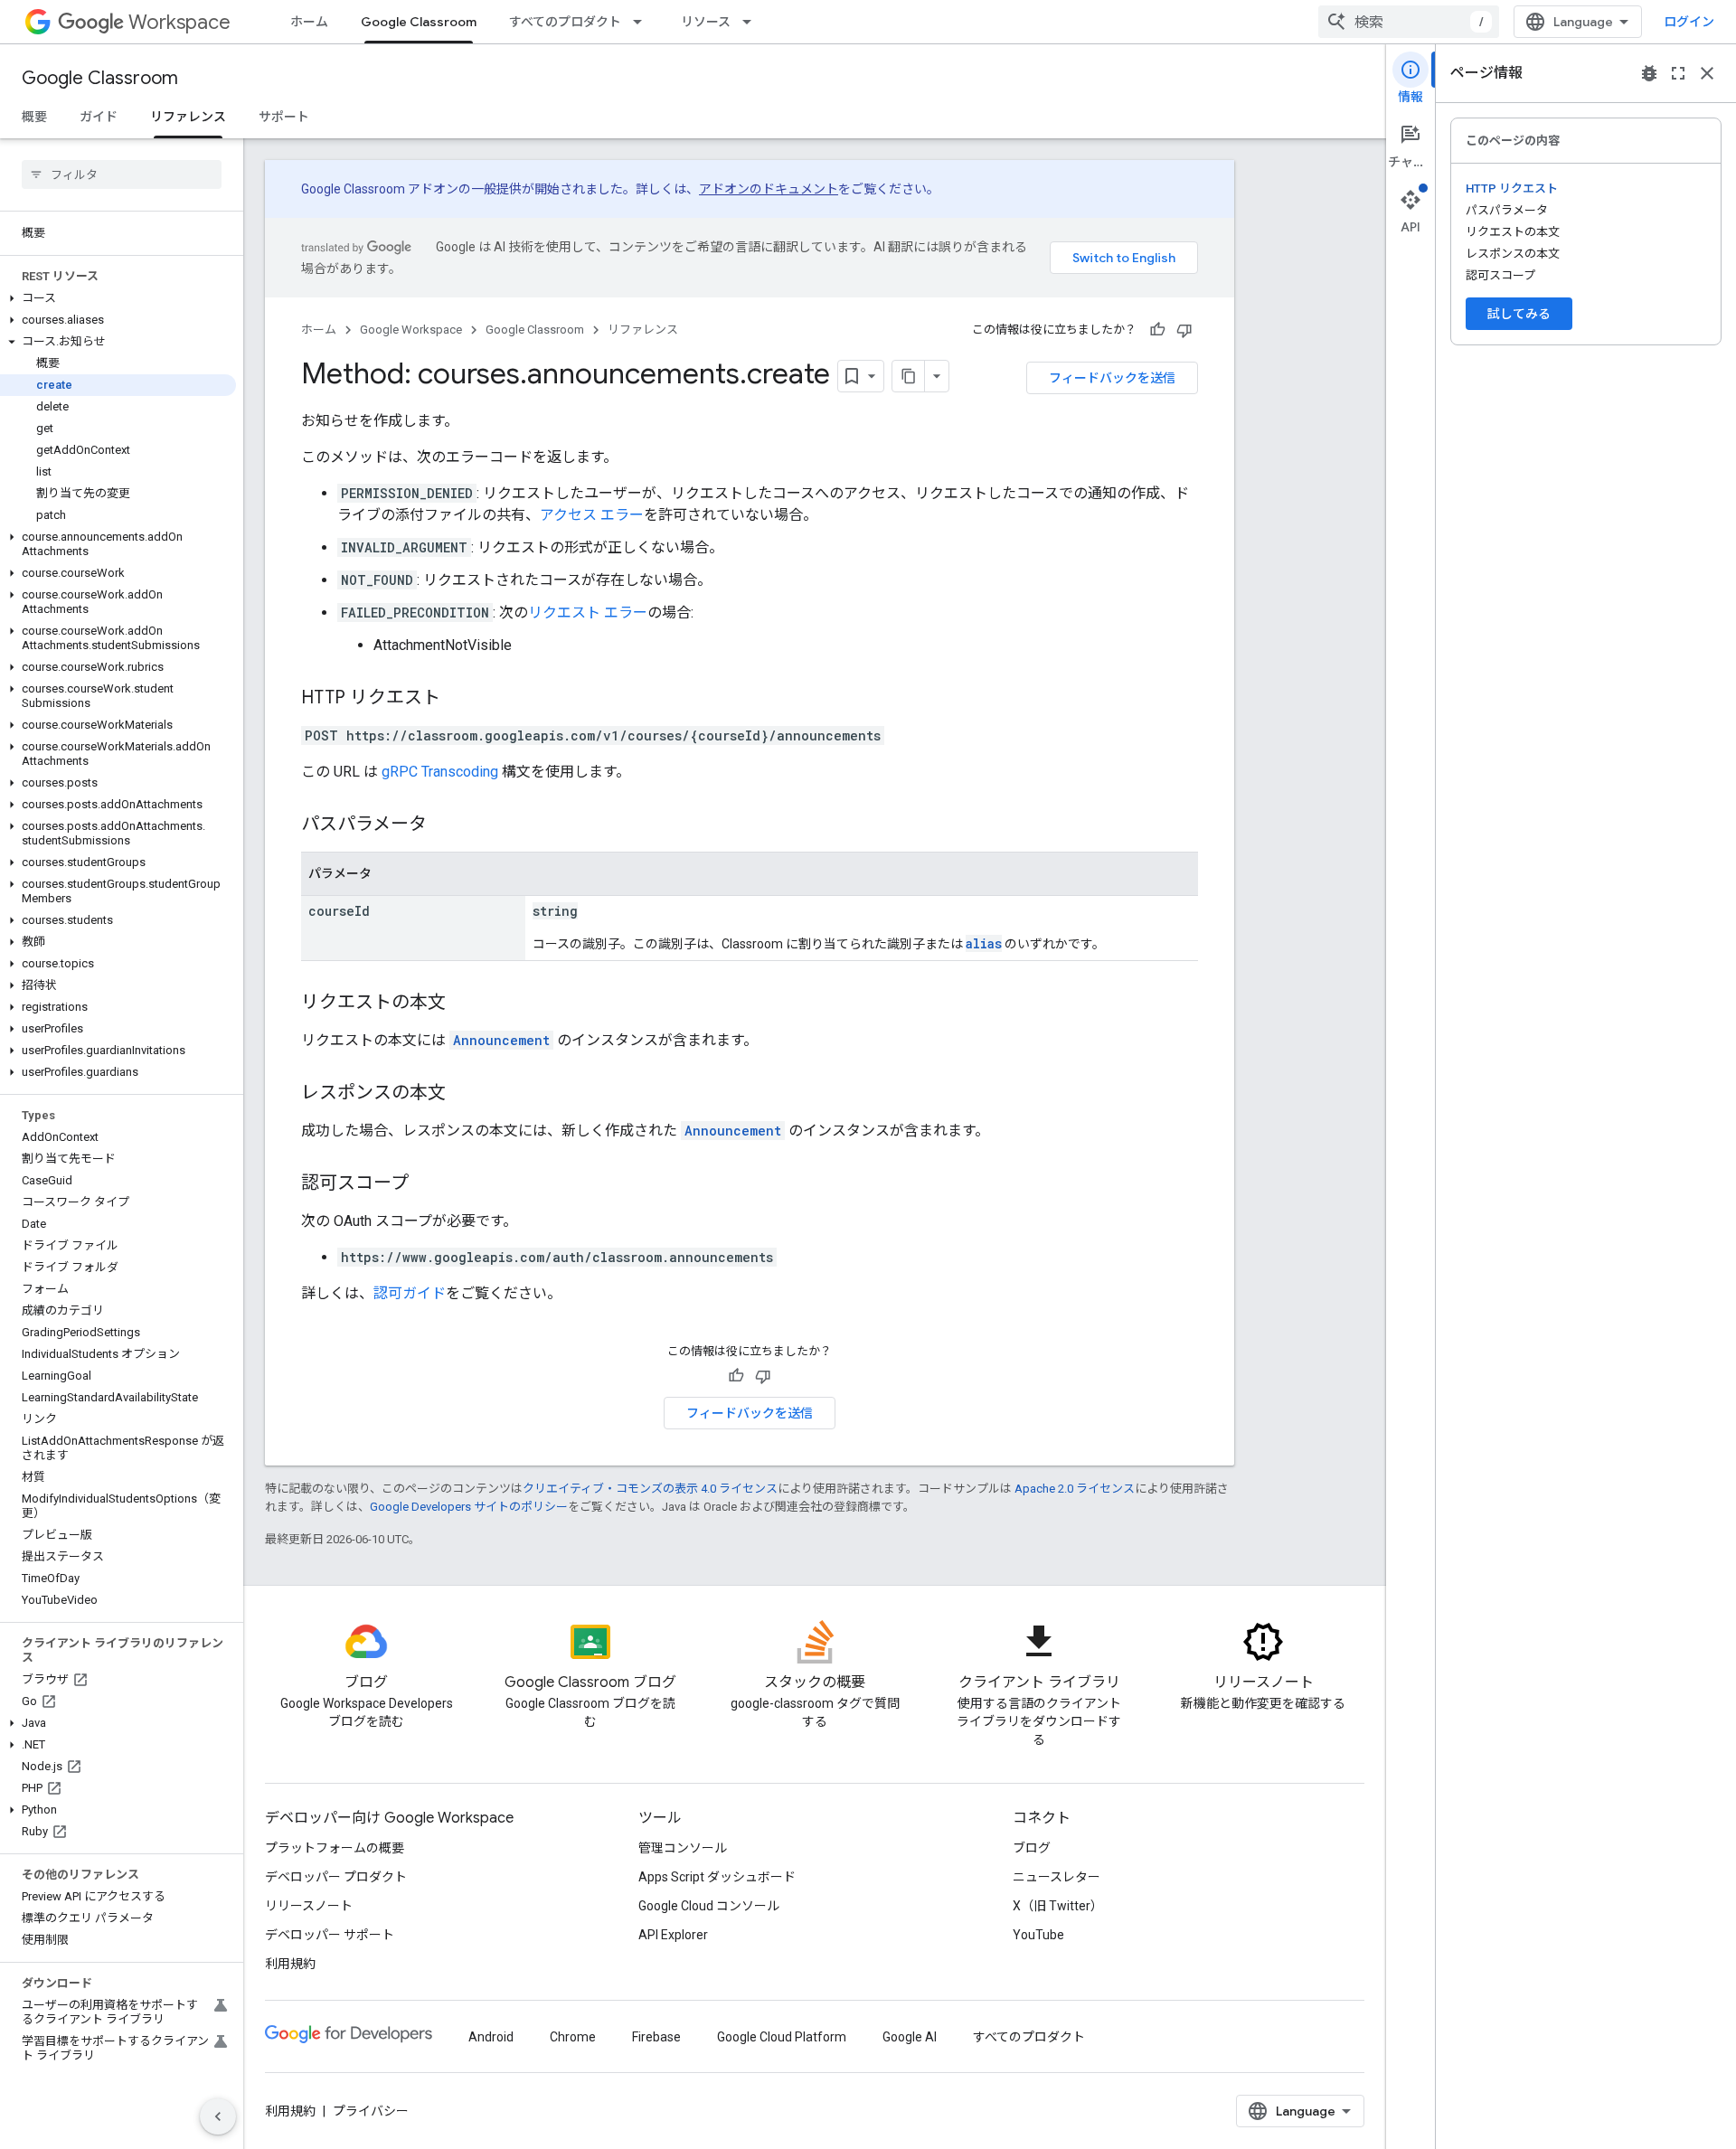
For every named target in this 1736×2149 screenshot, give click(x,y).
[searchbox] (122, 174)
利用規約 (290, 1964)
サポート (284, 117)
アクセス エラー (592, 515)
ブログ (1032, 1848)
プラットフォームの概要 (335, 1848)
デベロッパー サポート (330, 1935)
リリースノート (309, 1906)
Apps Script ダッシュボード (717, 1877)
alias (984, 943)
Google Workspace (411, 330)
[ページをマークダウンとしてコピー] (909, 376)
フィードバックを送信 (1112, 378)
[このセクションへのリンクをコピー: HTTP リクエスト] (458, 699)
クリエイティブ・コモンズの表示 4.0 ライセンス (650, 1489)
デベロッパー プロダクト (336, 1877)
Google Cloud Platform (782, 2037)
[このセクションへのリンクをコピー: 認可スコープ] (427, 1184)
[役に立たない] (1184, 330)
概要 (34, 117)
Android (491, 2037)
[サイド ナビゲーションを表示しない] (218, 2116)
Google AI (910, 2037)
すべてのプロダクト (565, 22)
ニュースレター (1057, 1877)
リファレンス (188, 117)
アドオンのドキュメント (769, 189)
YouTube (1038, 1935)
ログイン (1689, 22)
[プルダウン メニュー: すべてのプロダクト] (643, 22)
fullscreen (1678, 73)
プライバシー (371, 2111)
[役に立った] (1157, 330)
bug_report (1649, 73)
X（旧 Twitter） (1058, 1906)
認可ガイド (410, 1293)
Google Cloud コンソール (709, 1906)
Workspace (179, 22)
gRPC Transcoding (440, 772)
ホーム (309, 22)
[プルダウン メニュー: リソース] (752, 22)
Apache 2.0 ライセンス (1075, 1489)
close (1707, 73)
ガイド (99, 117)
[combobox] (1409, 22)
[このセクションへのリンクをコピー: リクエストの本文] (464, 1004)
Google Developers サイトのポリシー (469, 1507)
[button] (118, 298)
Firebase (656, 2037)
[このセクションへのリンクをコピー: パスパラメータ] (445, 825)
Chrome (573, 2037)
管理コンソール (683, 1848)
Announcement (501, 1040)
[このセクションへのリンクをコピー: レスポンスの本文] (464, 1094)
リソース (706, 22)
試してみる (1519, 314)
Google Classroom (419, 22)
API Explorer (673, 1935)
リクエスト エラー (588, 613)
